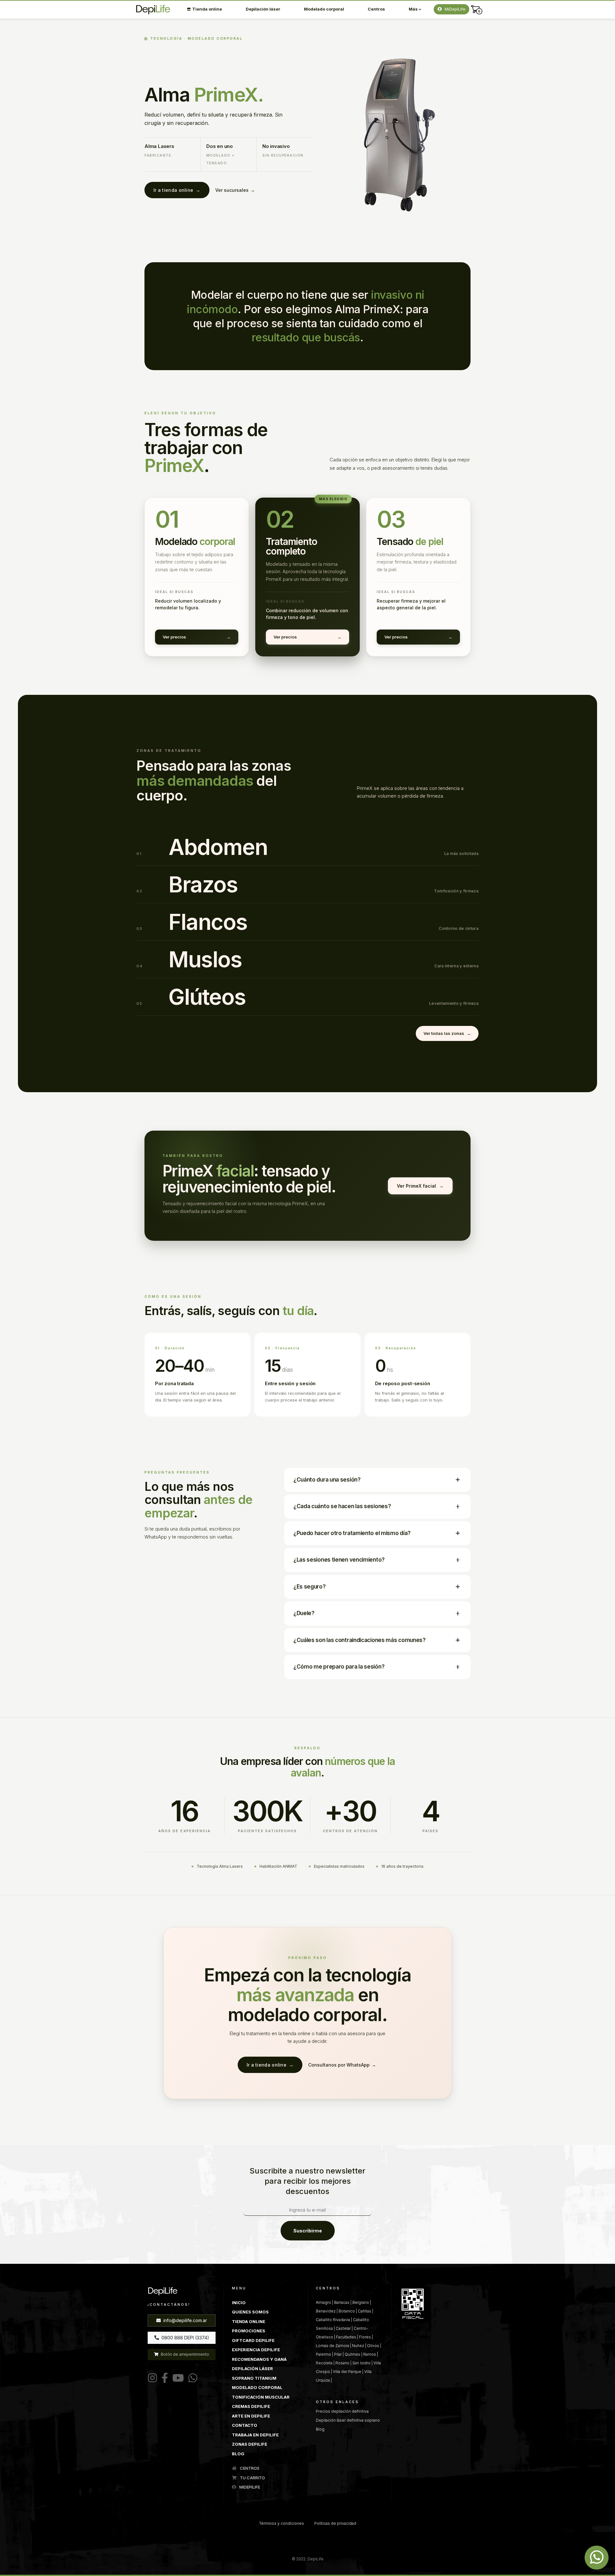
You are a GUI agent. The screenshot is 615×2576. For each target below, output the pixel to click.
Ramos (370, 2354)
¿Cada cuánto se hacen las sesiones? (342, 1506)
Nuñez (358, 2346)
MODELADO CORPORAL (257, 2387)
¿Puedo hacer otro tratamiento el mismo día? (352, 1533)
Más (414, 9)
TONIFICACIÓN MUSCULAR (261, 2397)
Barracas (342, 2302)
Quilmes (353, 2354)
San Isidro (361, 2363)
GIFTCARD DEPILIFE (253, 2340)
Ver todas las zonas (444, 1033)
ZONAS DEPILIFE (250, 2444)
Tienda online (207, 9)
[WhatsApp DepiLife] (192, 2378)
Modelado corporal (324, 9)
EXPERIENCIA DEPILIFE (256, 2350)
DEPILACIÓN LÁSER (252, 2369)
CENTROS (249, 2468)
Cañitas (365, 2311)
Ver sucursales (232, 190)
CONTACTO (245, 2425)
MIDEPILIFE (249, 2487)
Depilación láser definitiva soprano (348, 2420)
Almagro (324, 2302)
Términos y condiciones (282, 2523)
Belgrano (361, 2302)
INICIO (239, 2303)
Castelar (343, 2328)
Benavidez (326, 2311)
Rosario (342, 2363)
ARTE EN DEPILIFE (251, 2416)
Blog (320, 2429)
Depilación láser (263, 9)
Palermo (324, 2354)
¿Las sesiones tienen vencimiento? (339, 1560)
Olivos (373, 2346)
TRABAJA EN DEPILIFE (255, 2435)
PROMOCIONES (249, 2331)
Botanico (347, 2311)
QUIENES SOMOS (250, 2312)
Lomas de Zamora (332, 2346)
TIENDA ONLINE (249, 2321)
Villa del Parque (347, 2372)
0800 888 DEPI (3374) (185, 2338)
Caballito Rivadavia (333, 2320)
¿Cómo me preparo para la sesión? (339, 1667)
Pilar (338, 2354)
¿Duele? (304, 1613)
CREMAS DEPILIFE (251, 2406)
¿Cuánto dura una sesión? (327, 1480)
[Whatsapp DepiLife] (597, 2558)
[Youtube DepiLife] (177, 2378)
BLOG (238, 2454)
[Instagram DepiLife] (152, 2378)
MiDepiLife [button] (454, 9)
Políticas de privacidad (335, 2523)
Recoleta (324, 2363)
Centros (376, 9)
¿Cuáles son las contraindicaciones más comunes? (360, 1640)
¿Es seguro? (310, 1587)
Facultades (346, 2337)
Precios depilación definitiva (342, 2411)
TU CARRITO (252, 2478)
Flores (365, 2337)
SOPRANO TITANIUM (254, 2378)
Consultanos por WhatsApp (339, 2065)
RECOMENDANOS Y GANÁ (259, 2359)
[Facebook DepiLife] (163, 2378)
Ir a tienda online (177, 190)
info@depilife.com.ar (184, 2320)
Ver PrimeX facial (416, 1186)
